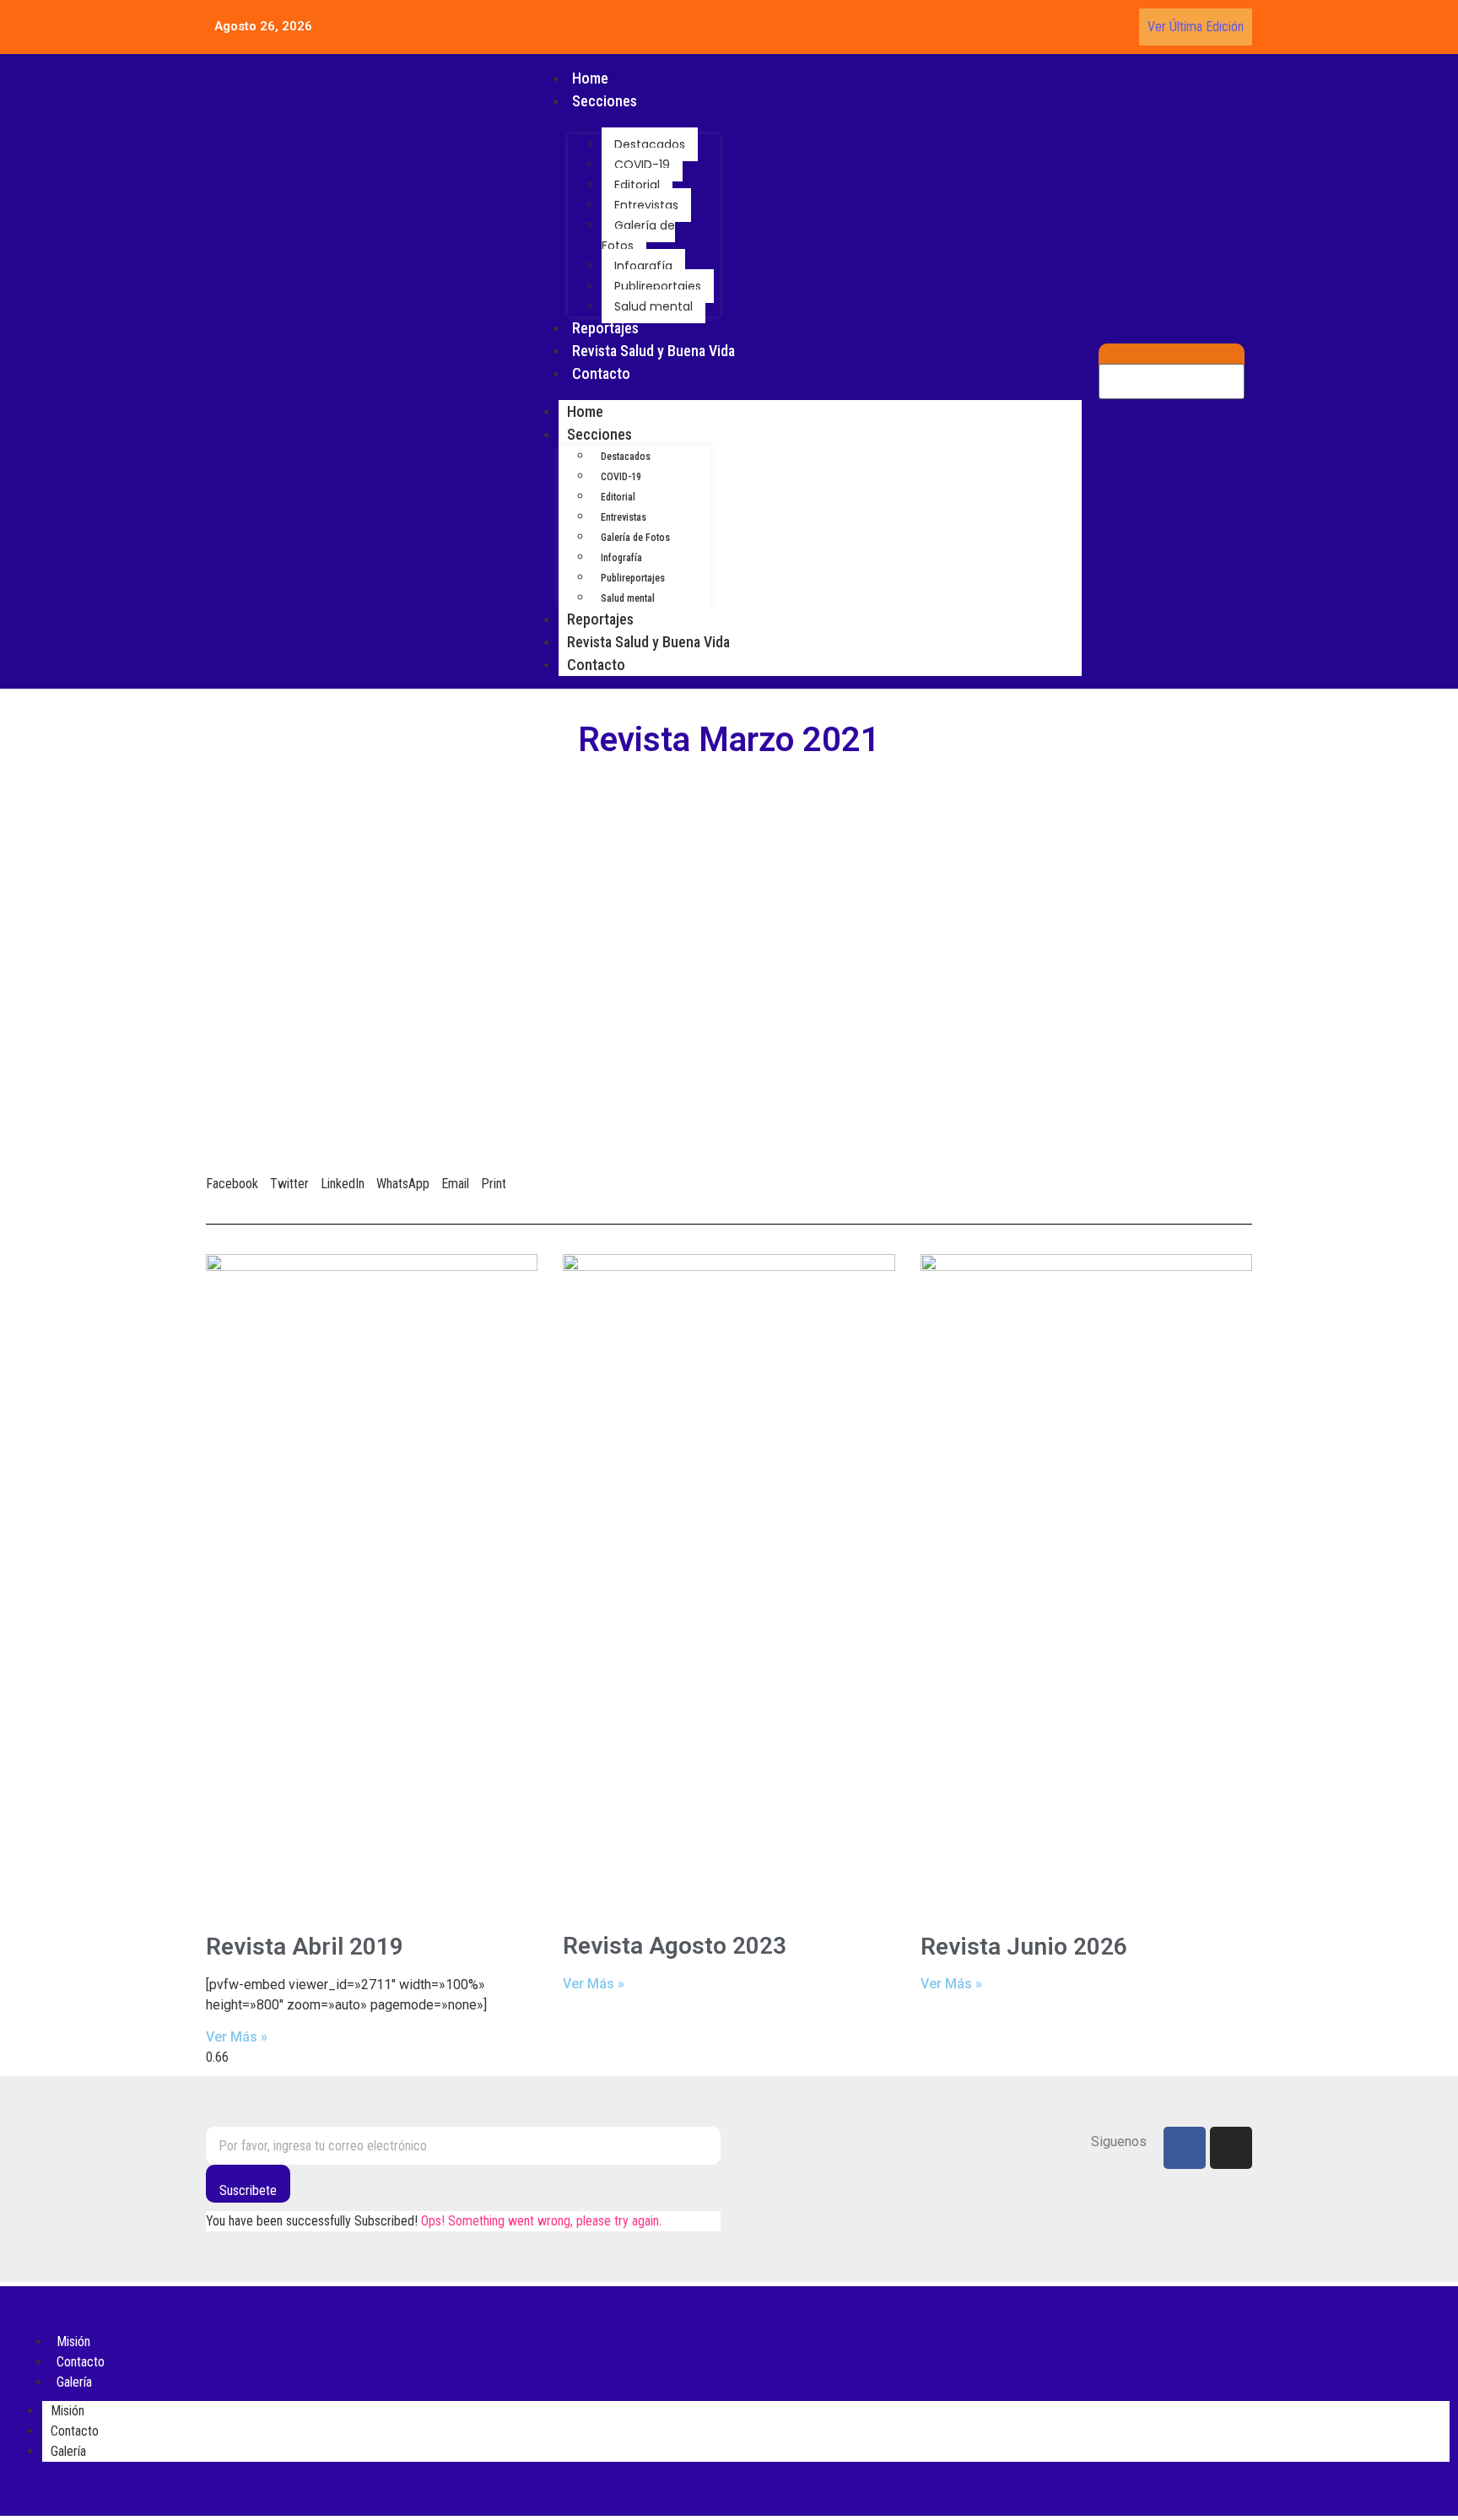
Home (590, 78)
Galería (74, 2382)
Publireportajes (658, 286)
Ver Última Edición (1196, 27)
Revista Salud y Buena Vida (653, 351)
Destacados (650, 144)
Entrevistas (646, 205)
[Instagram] (1231, 2148)
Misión (67, 2411)
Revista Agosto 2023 (675, 1946)
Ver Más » (237, 2037)
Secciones (605, 101)
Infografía (643, 266)
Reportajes (605, 328)
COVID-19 (642, 165)
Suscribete (248, 2190)
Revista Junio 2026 (1024, 1947)
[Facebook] (1185, 2148)
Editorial (637, 185)
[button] (232, 1174)
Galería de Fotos (638, 235)
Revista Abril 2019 (305, 1947)
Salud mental (653, 306)
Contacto (601, 373)
